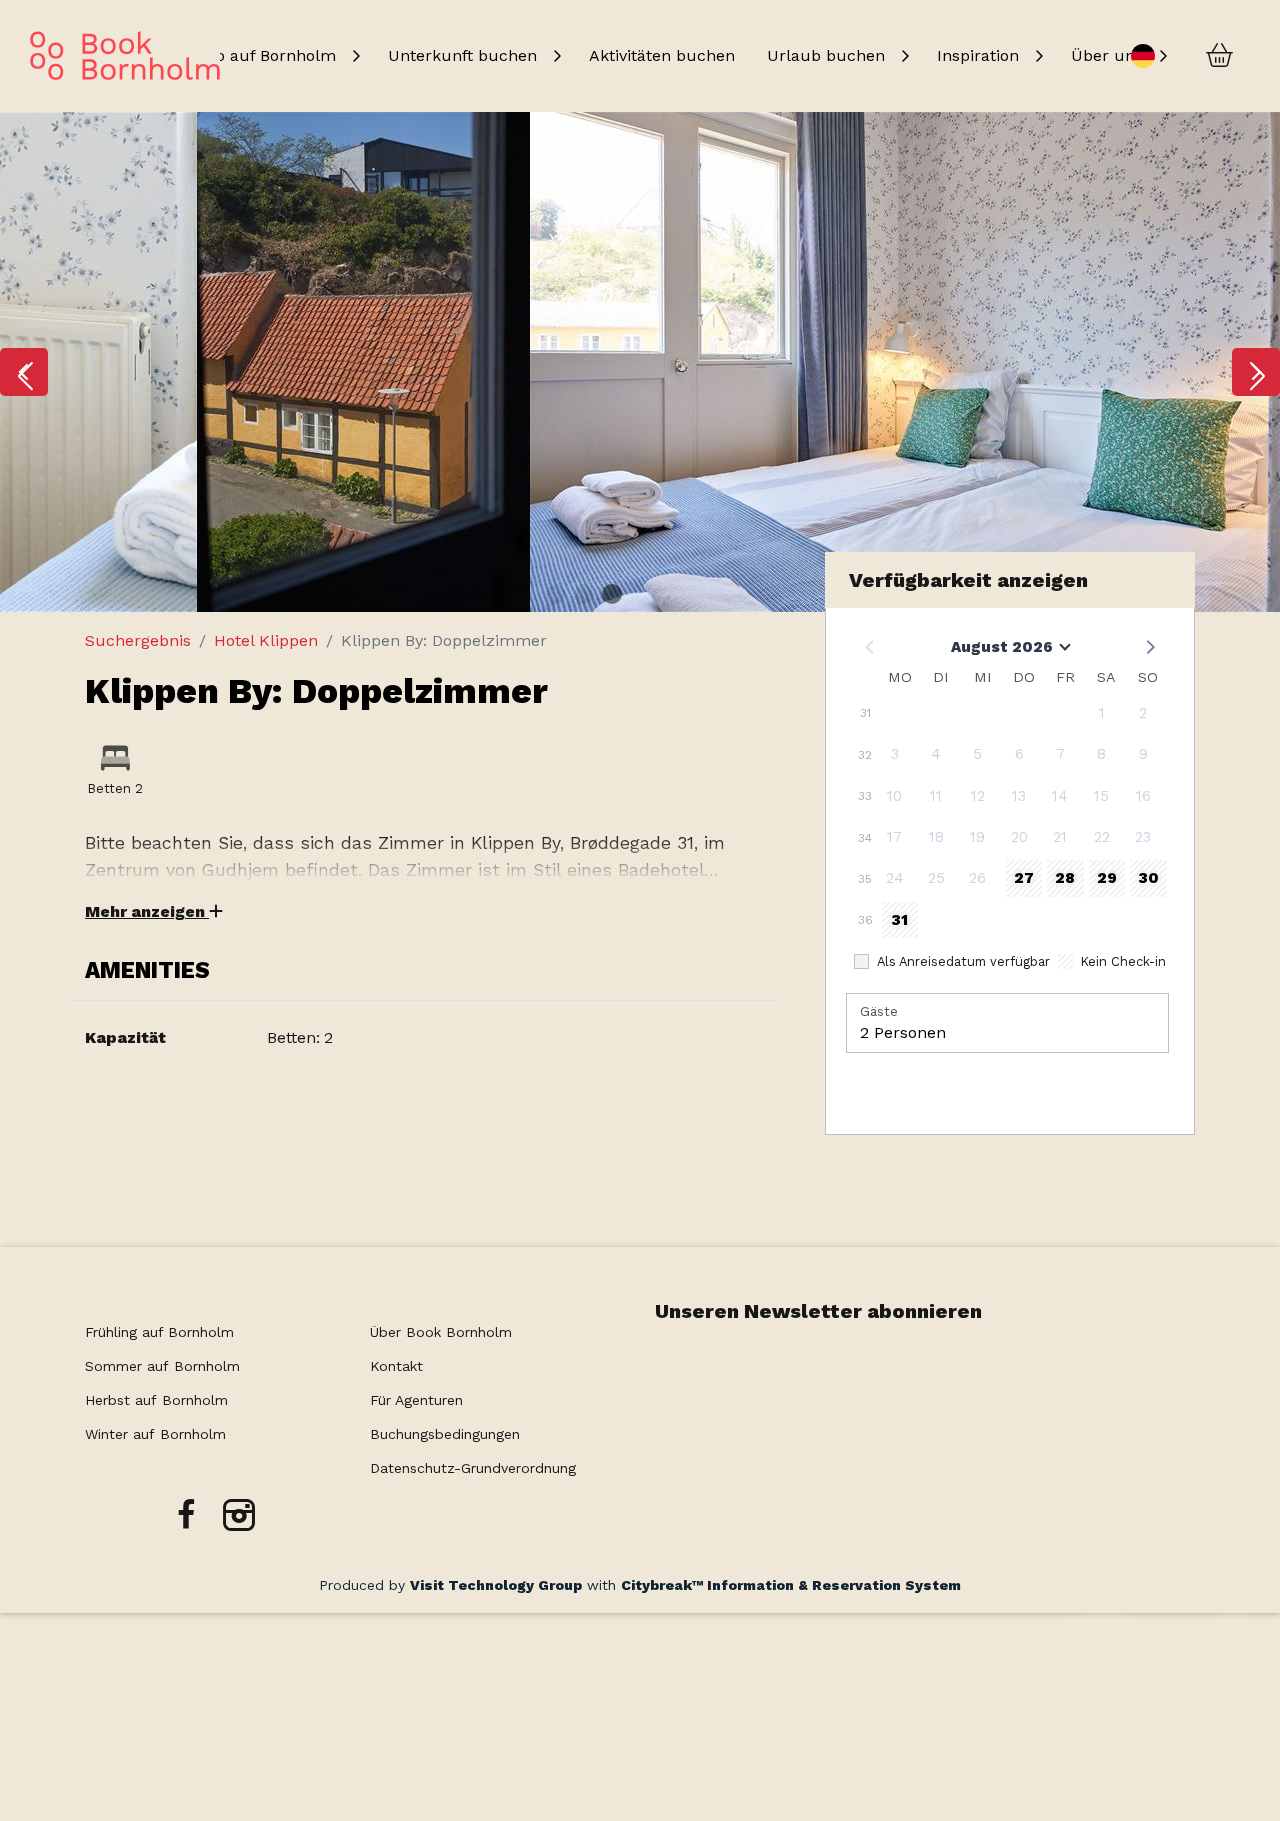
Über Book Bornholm (441, 1332)
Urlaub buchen (826, 55)
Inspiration (978, 55)
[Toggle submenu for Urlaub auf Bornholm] (356, 56)
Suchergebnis (138, 640)
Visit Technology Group (496, 1585)
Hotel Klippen (266, 640)
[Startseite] (125, 55)
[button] (24, 372)
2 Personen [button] (903, 1032)
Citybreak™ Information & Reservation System (791, 1585)
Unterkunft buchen (462, 55)
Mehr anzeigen (147, 911)
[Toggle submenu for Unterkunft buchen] (557, 56)
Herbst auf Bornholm (156, 1400)
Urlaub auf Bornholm (253, 55)
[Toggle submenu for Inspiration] (1039, 56)
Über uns (1107, 55)
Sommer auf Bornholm (162, 1366)
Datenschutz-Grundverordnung (473, 1468)
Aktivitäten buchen (662, 55)
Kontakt (396, 1366)
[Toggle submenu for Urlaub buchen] (905, 56)
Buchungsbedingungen (445, 1434)
